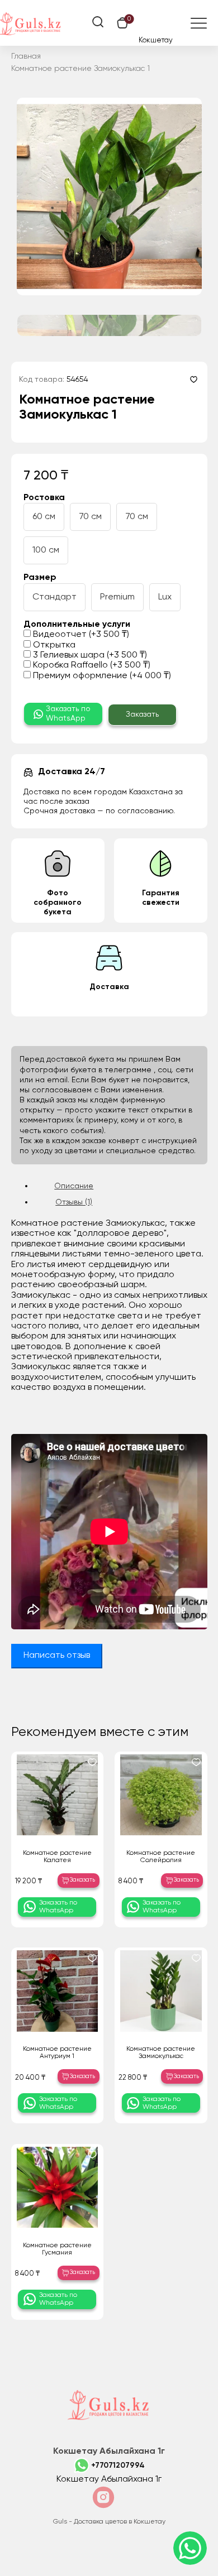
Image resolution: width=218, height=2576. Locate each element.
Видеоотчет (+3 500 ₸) (80, 635)
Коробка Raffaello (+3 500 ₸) (91, 665)
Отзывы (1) (74, 1202)
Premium (117, 597)
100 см (46, 550)
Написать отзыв (57, 1656)
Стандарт (54, 597)
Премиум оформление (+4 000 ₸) (101, 676)
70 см (90, 517)
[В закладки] (194, 379)
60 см (44, 517)
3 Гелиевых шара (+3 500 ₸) (89, 655)
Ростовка (44, 498)
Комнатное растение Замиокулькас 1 (80, 69)
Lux (165, 597)
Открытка (53, 645)
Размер (40, 578)
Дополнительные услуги (77, 625)
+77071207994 (118, 2465)
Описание (74, 1186)
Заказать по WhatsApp (68, 714)
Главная (26, 56)
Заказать (142, 714)
